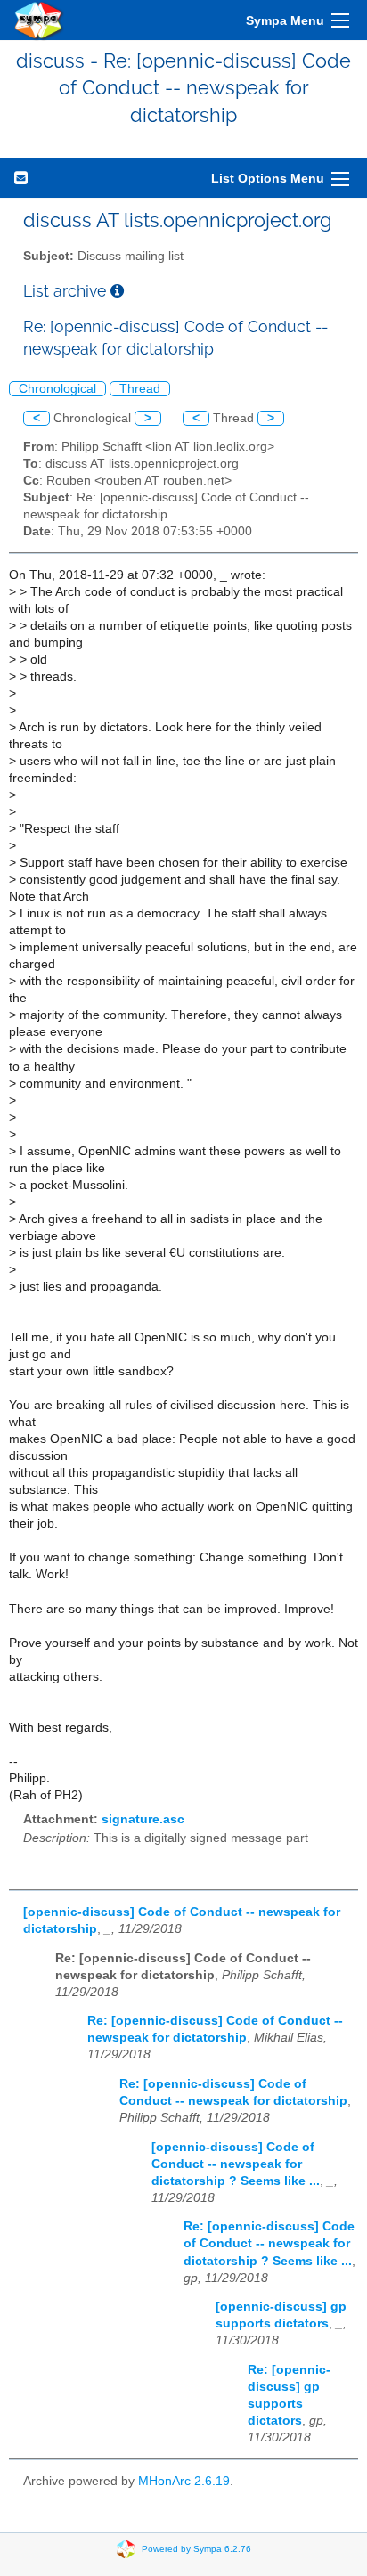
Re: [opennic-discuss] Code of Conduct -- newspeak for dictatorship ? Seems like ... (269, 2243)
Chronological (57, 389)
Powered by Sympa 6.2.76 (196, 2548)
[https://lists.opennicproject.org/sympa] (39, 20)
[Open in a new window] (117, 291)
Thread (140, 389)
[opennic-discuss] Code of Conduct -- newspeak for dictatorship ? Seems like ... (236, 2164)
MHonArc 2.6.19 (184, 2481)
